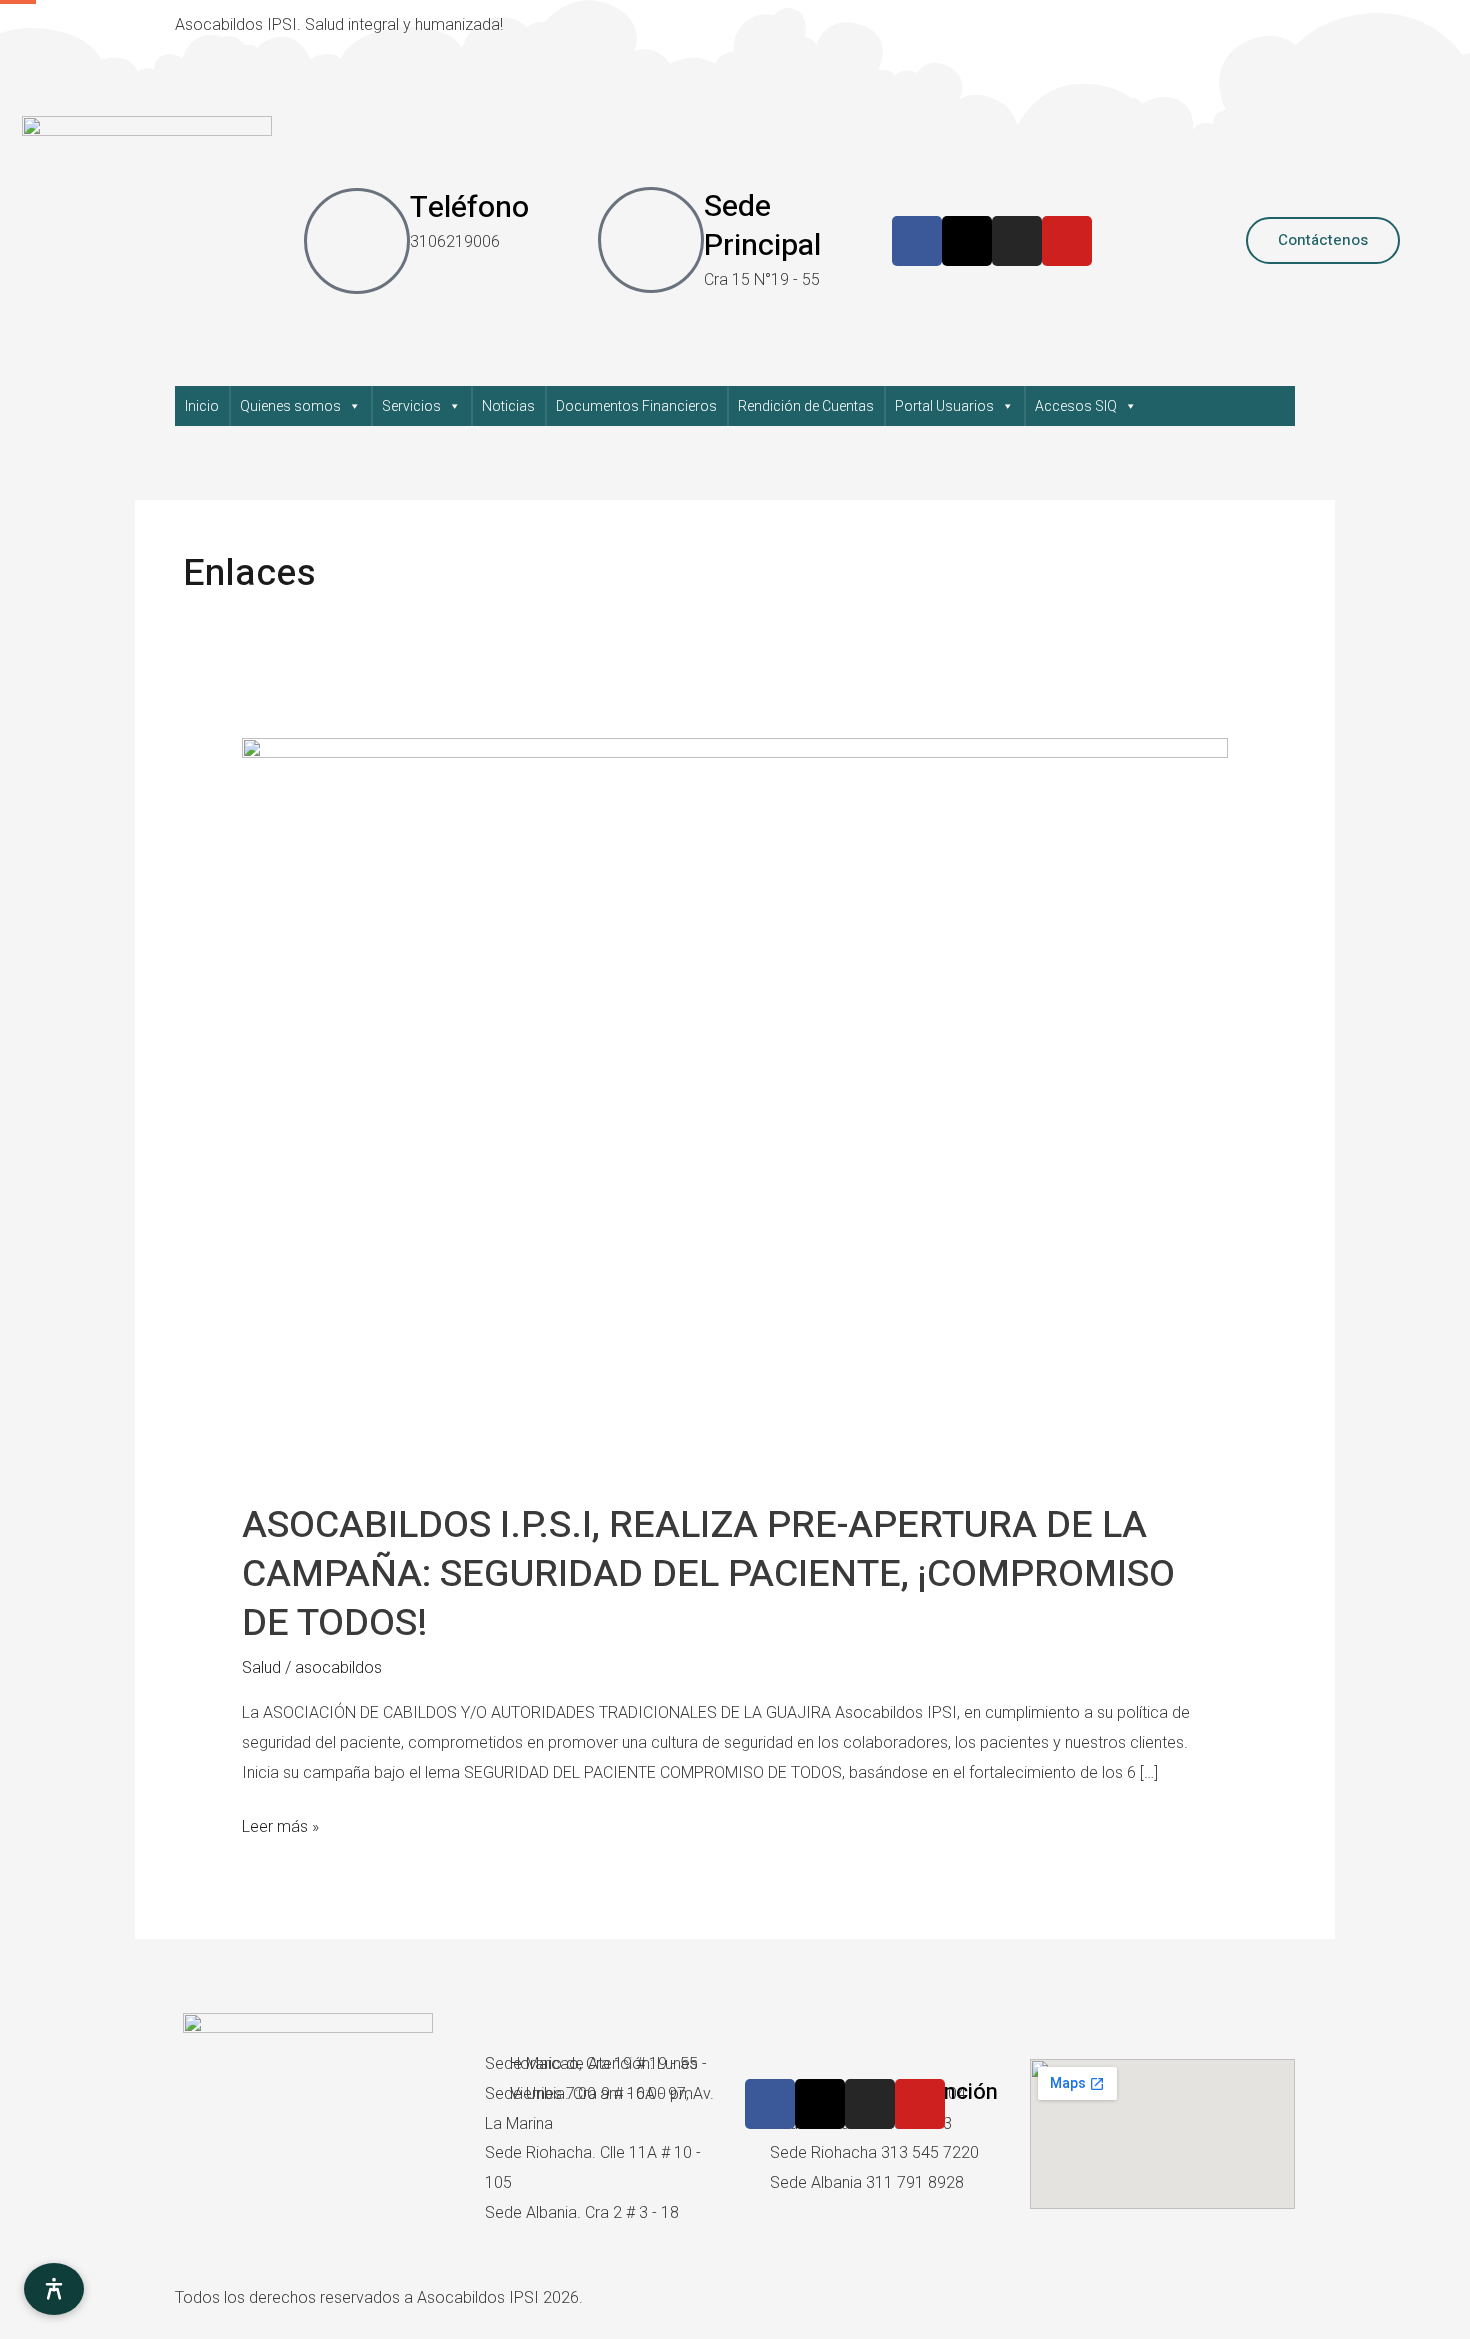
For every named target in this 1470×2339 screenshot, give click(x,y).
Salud (261, 1667)
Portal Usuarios (944, 406)
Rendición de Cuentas (806, 406)
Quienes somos (290, 406)
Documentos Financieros (636, 406)
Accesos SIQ (1076, 406)
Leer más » (280, 1824)
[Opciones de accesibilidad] (54, 2289)
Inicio (202, 406)
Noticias (508, 406)
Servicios (411, 406)
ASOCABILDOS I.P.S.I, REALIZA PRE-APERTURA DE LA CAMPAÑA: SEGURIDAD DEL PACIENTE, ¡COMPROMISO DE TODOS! (708, 1574)
